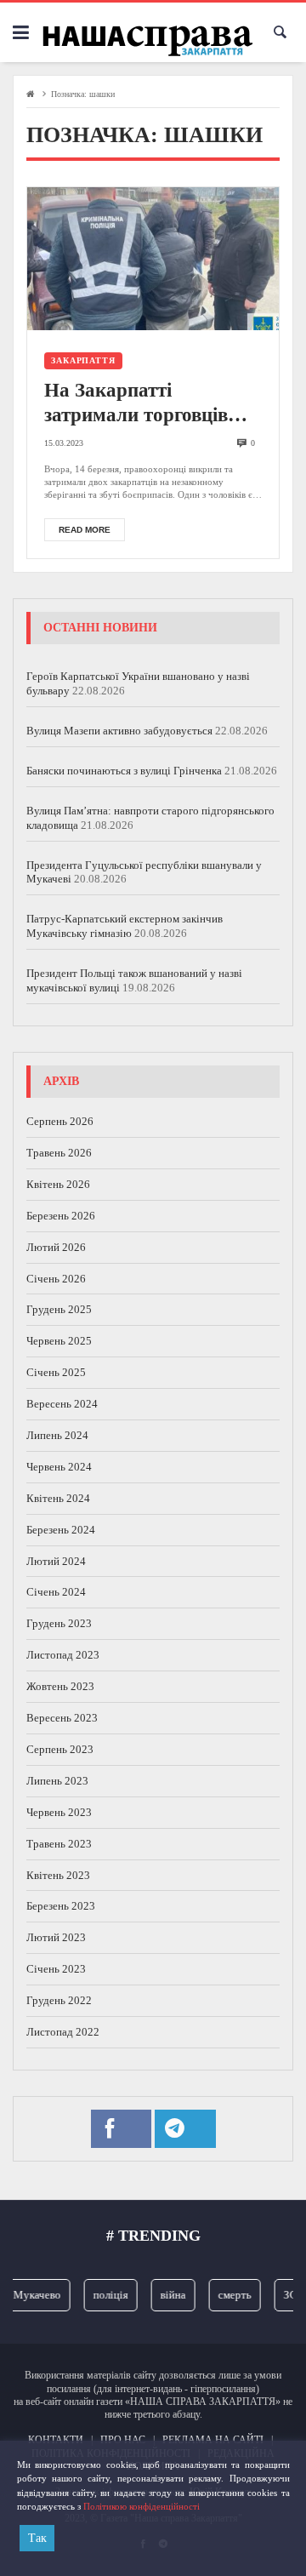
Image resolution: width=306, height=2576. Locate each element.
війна (167, 2295)
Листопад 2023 (63, 1655)
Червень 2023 (59, 1812)
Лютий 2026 (56, 1247)
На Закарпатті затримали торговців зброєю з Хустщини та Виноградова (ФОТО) (142, 404)
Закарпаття (83, 360)
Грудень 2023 (59, 1623)
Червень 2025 (59, 1341)
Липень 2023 (57, 1781)
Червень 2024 (59, 1467)
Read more (85, 530)
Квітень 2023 (58, 1875)
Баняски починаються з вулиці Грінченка (124, 771)
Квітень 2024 (58, 1498)
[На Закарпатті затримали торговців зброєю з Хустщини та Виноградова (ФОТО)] (153, 258)
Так (37, 2538)
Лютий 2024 (56, 1561)
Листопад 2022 (63, 2032)
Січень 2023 (56, 1969)
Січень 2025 (56, 1372)
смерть (228, 2295)
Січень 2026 (56, 1279)
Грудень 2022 (59, 2000)
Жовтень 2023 (60, 1686)
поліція (104, 2295)
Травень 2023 (59, 1844)
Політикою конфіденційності (142, 2506)
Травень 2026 (59, 1153)
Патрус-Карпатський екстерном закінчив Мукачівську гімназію (125, 926)
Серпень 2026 (60, 1121)
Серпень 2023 (60, 1749)
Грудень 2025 (59, 1309)
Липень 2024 (57, 1435)
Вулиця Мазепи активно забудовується (119, 731)
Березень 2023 (61, 1906)
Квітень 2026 (58, 1184)
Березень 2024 (61, 1530)
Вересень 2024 (62, 1404)
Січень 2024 (56, 1592)
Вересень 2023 (62, 1718)
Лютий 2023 (56, 1937)
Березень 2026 (61, 1216)
